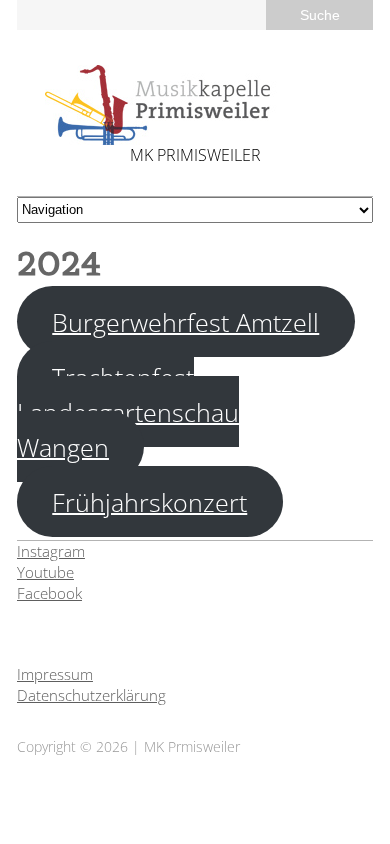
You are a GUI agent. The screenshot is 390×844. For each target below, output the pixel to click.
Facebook (49, 593)
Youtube (45, 572)
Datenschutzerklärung (91, 695)
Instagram (51, 551)
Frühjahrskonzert (149, 501)
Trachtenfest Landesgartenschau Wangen (128, 411)
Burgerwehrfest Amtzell (185, 321)
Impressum (55, 674)
